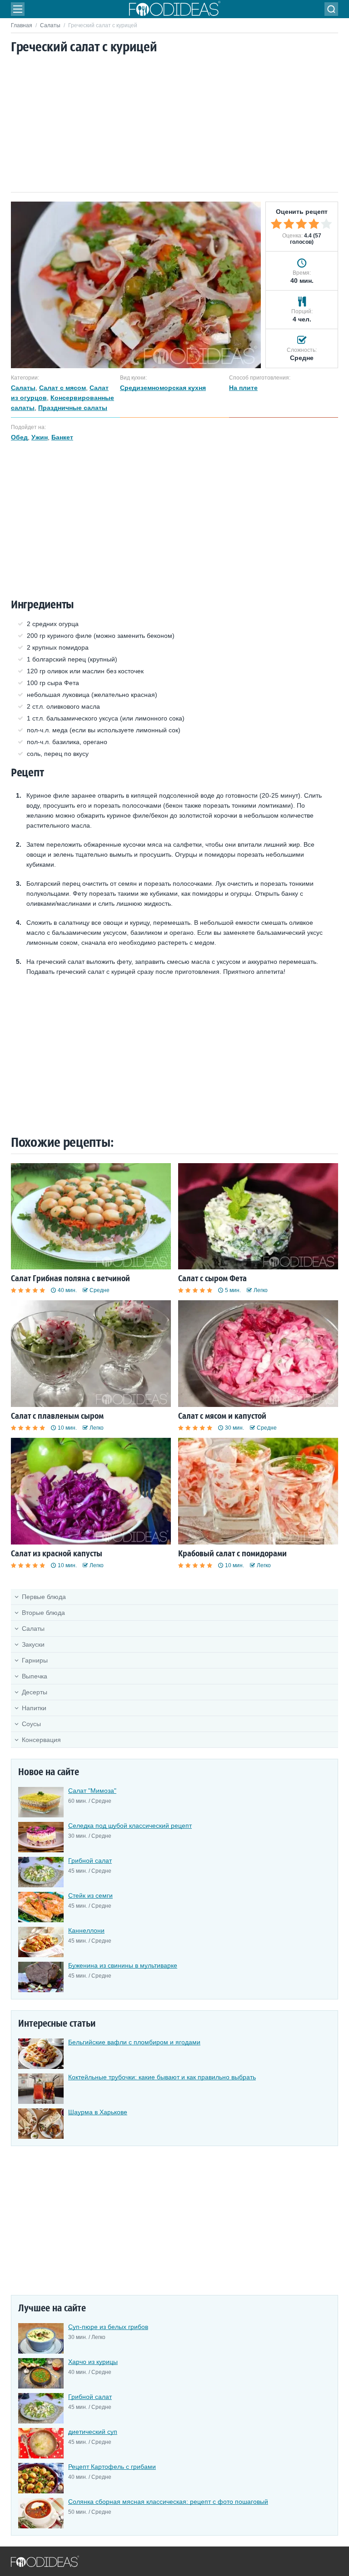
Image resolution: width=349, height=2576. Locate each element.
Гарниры (35, 1660)
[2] (289, 224)
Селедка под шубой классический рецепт (130, 1826)
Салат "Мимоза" (92, 1791)
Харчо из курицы (93, 2362)
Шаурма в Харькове (98, 2112)
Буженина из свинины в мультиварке (123, 1965)
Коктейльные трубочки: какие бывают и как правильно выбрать (162, 2077)
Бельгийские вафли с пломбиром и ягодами (134, 2042)
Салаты (50, 25)
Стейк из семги (90, 1895)
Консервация (41, 1740)
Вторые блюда (43, 1613)
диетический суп (93, 2432)
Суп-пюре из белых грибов (108, 2327)
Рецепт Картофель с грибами (112, 2467)
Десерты (35, 1692)
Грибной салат (90, 1860)
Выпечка (35, 1676)
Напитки (34, 1708)
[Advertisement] (174, 124)
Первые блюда (44, 1597)
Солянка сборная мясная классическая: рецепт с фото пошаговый (168, 2502)
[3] (301, 224)
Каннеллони (86, 1930)
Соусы (31, 1724)
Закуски (33, 1644)
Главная (22, 25)
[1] (276, 224)
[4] (314, 224)
